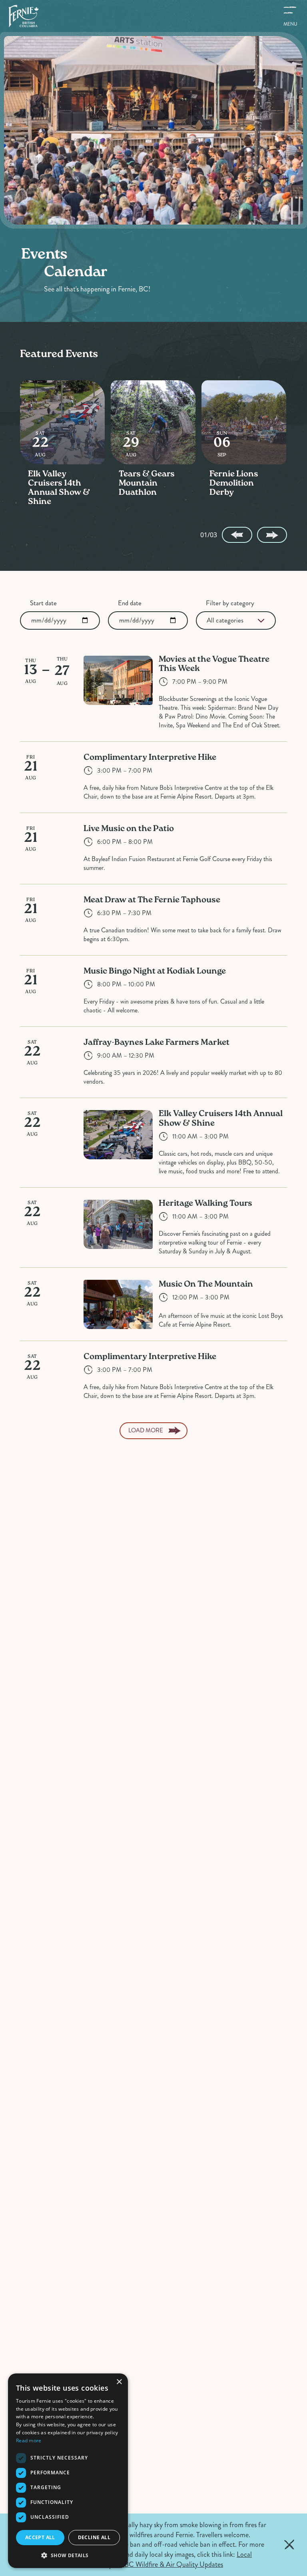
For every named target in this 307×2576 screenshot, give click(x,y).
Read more (29, 2440)
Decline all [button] (94, 2537)
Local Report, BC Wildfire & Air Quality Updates (177, 2559)
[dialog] (68, 2471)
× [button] (119, 2382)
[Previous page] (237, 535)
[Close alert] (289, 2545)
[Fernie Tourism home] (23, 16)
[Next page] (272, 535)
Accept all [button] (40, 2537)
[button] (68, 2555)
